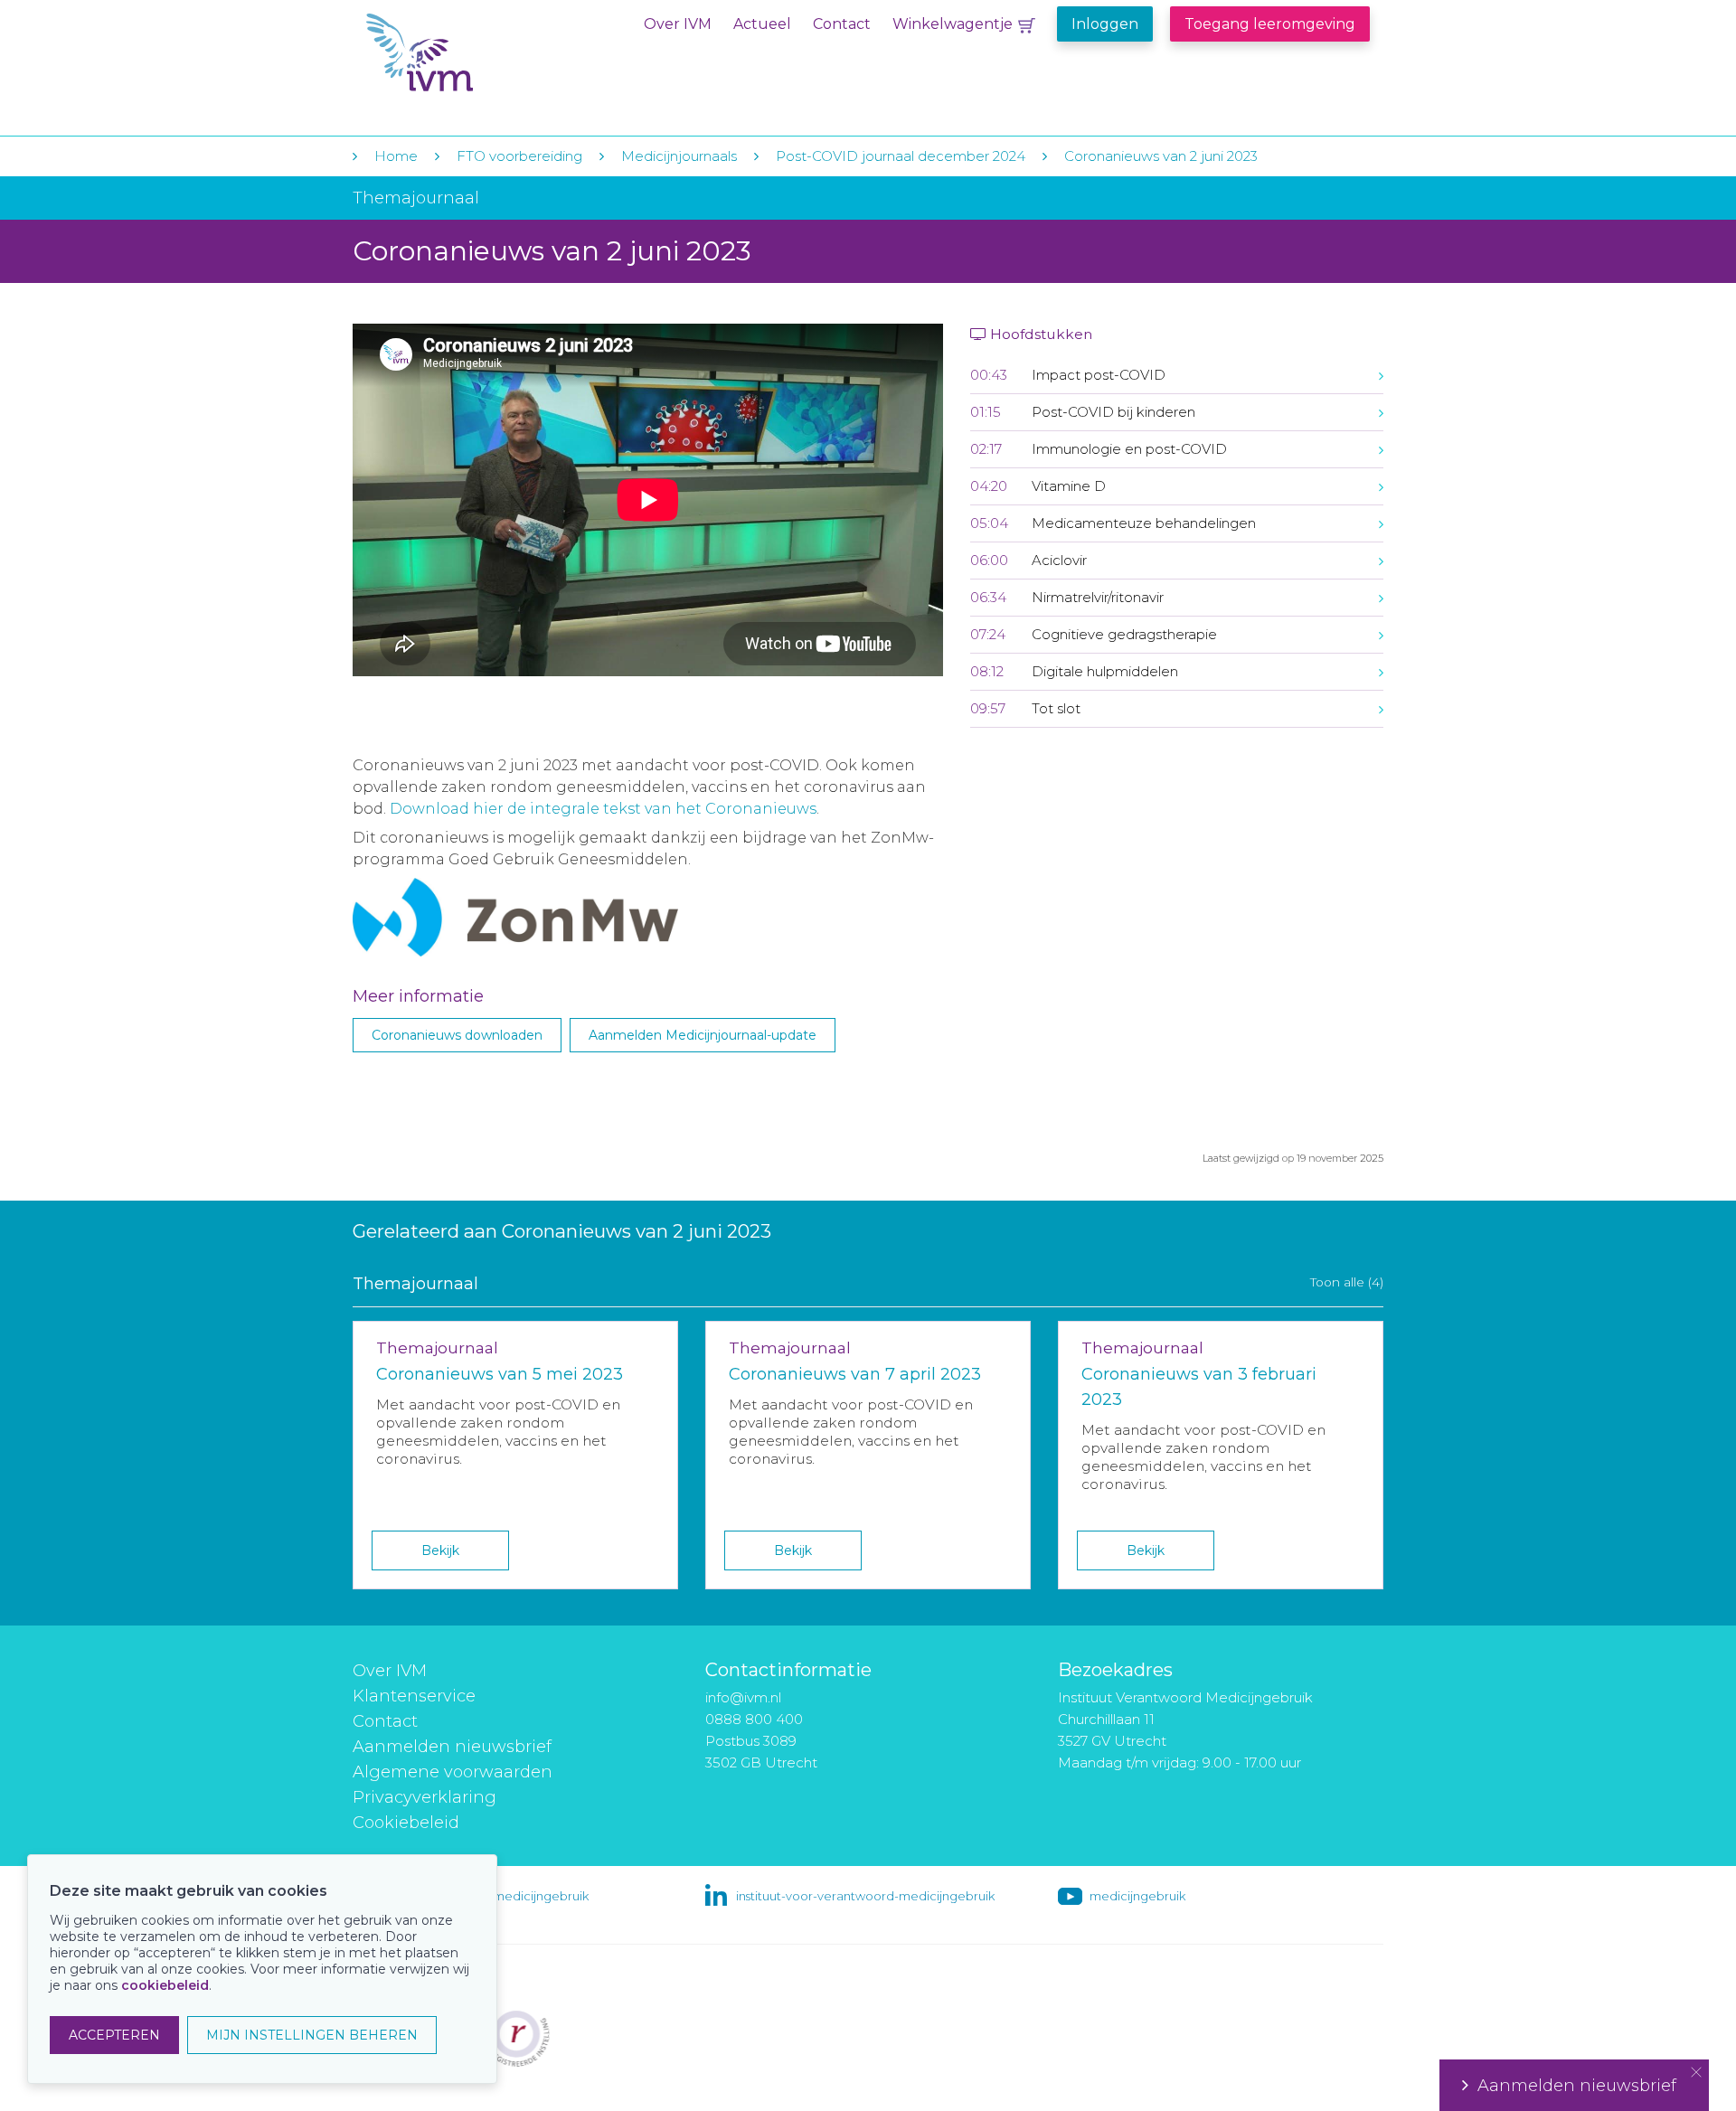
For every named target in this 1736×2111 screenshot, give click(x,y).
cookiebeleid (165, 1985)
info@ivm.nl (743, 1697)
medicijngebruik (1137, 1896)
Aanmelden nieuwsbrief (452, 1747)
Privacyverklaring (425, 1797)
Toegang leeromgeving (1270, 24)
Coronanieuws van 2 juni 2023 (1161, 156)
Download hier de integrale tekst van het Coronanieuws (603, 809)
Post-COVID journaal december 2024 (901, 156)
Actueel (762, 24)
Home (396, 156)
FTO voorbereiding (521, 156)
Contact (842, 24)
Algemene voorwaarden (453, 1772)
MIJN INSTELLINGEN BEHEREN (312, 2035)
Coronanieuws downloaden (457, 1035)
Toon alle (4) (1347, 1282)
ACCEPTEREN (114, 2035)
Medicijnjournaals (679, 156)
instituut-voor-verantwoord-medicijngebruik (865, 1896)
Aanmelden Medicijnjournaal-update (703, 1035)
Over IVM (678, 24)
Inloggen (1105, 24)
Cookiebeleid (406, 1823)
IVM (476, 53)
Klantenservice (414, 1696)
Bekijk (440, 1550)
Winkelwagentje (953, 24)
